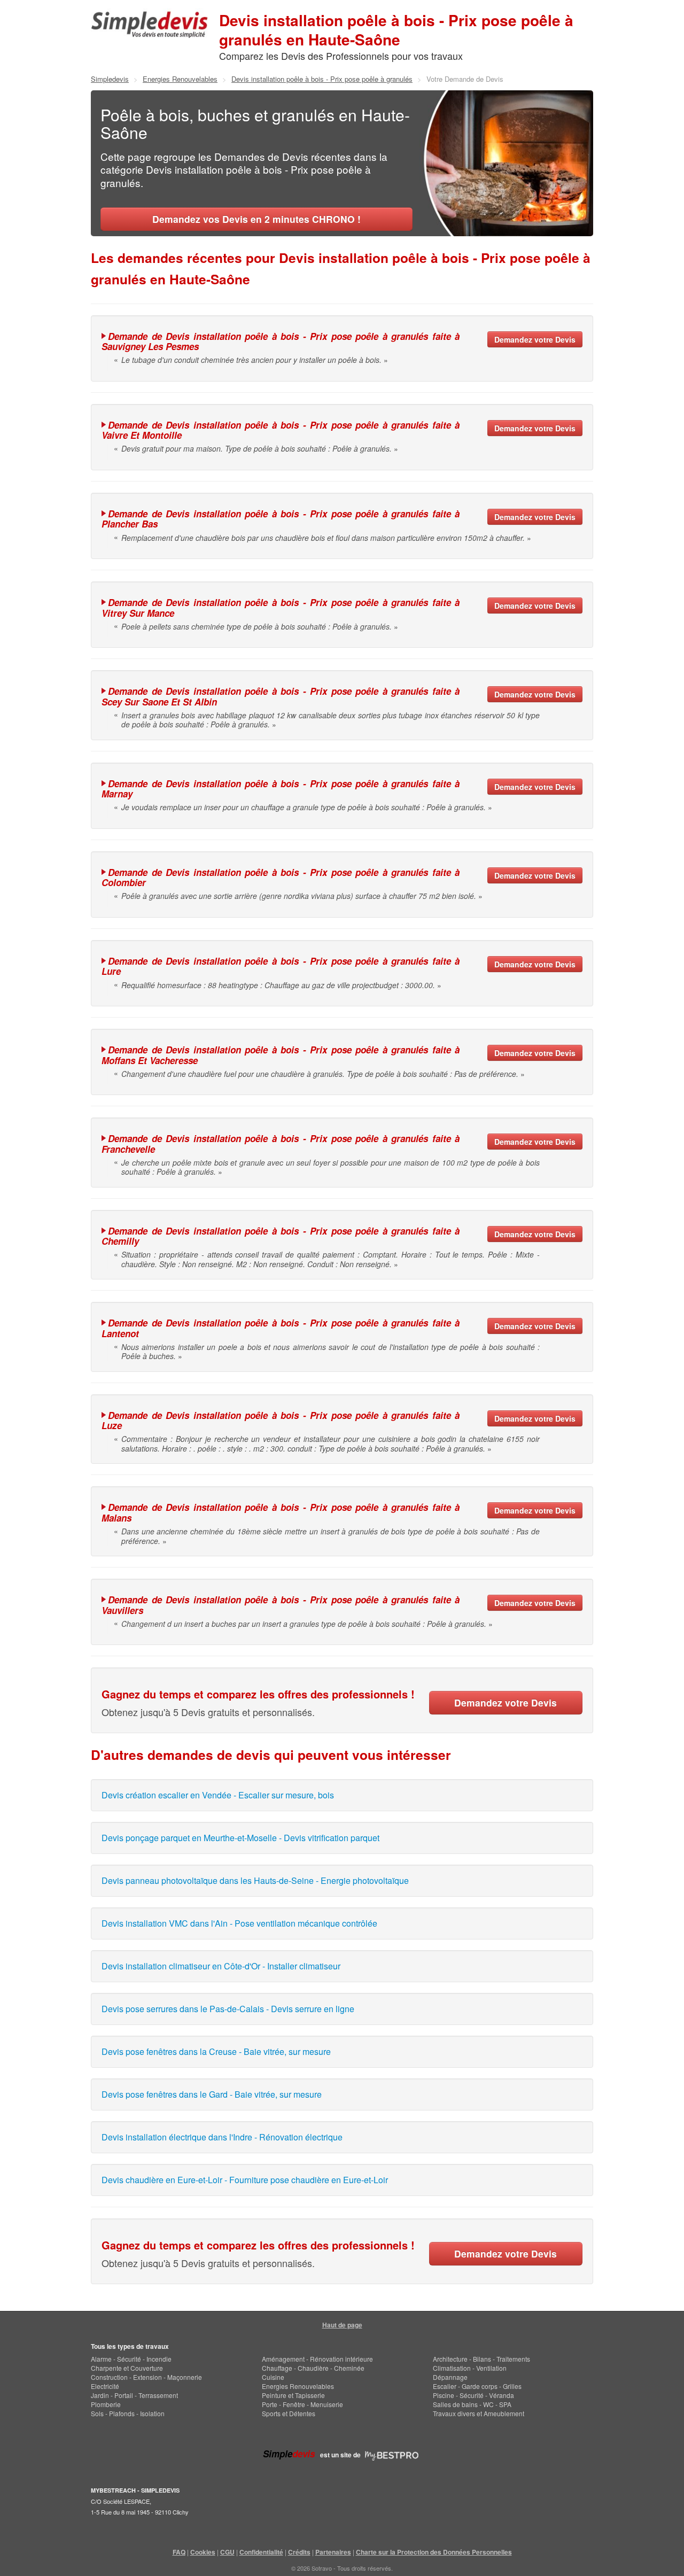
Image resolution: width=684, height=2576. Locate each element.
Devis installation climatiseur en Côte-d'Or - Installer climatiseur (221, 1966)
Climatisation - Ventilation (470, 2368)
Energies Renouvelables (298, 2386)
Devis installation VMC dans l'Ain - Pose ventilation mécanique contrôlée (239, 1923)
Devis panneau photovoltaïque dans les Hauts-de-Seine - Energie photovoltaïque (255, 1880)
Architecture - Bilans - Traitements (481, 2359)
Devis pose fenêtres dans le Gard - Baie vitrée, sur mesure (212, 2094)
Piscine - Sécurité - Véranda (473, 2395)
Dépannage (450, 2377)
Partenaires (333, 2552)
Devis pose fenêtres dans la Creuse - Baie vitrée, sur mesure (216, 2051)
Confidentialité (261, 2552)
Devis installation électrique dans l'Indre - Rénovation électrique (222, 2137)
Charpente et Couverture (127, 2368)
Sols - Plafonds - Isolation (128, 2413)
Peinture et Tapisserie (293, 2395)
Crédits (299, 2552)
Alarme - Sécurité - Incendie (131, 2359)
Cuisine (273, 2377)
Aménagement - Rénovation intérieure (317, 2359)
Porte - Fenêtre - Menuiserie (302, 2404)
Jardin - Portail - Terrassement (134, 2395)
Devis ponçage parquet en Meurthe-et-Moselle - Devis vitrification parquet (240, 1838)
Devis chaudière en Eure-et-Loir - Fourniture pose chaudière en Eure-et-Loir (245, 2180)
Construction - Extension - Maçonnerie (146, 2377)
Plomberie (106, 2404)
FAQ (179, 2552)
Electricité (105, 2386)
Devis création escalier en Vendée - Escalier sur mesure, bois (218, 1795)
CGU (227, 2552)
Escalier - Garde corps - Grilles (477, 2386)
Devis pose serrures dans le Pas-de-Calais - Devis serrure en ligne (228, 2009)
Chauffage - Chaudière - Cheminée (313, 2368)
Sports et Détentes (289, 2413)
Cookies (203, 2552)
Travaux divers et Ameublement (479, 2413)
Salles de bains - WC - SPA (472, 2404)
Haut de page (342, 2325)
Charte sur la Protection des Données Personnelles (434, 2552)
